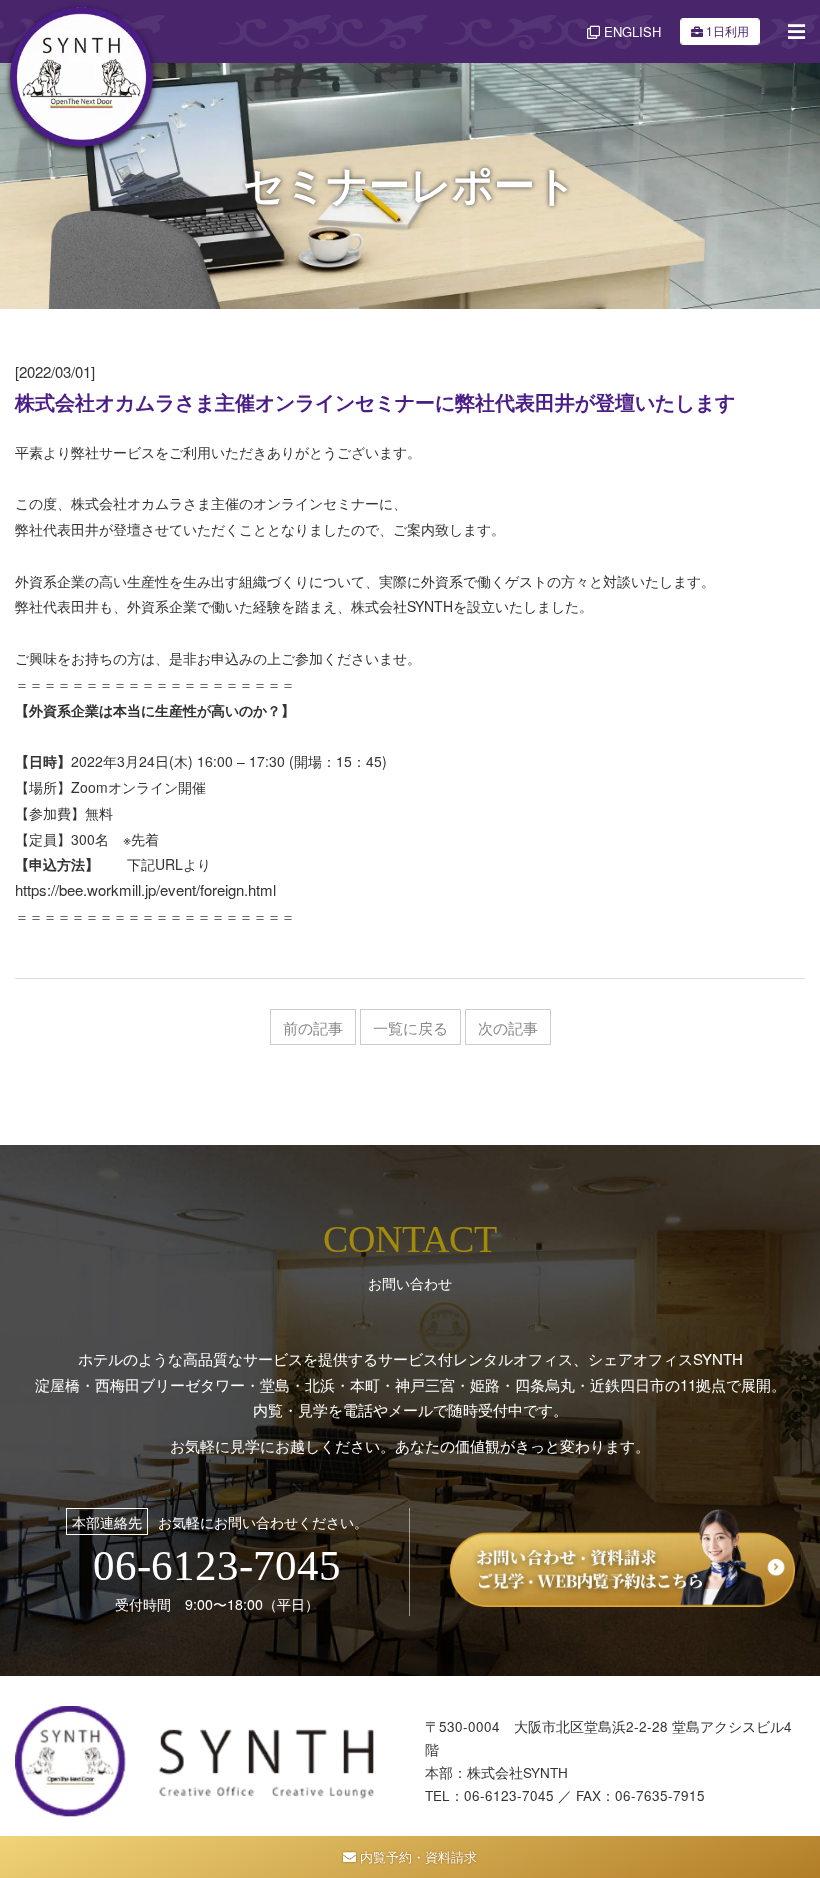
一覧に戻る (410, 1027)
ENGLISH (630, 31)
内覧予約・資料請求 (416, 1856)
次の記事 (508, 1027)
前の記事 (313, 1027)
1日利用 (727, 30)
